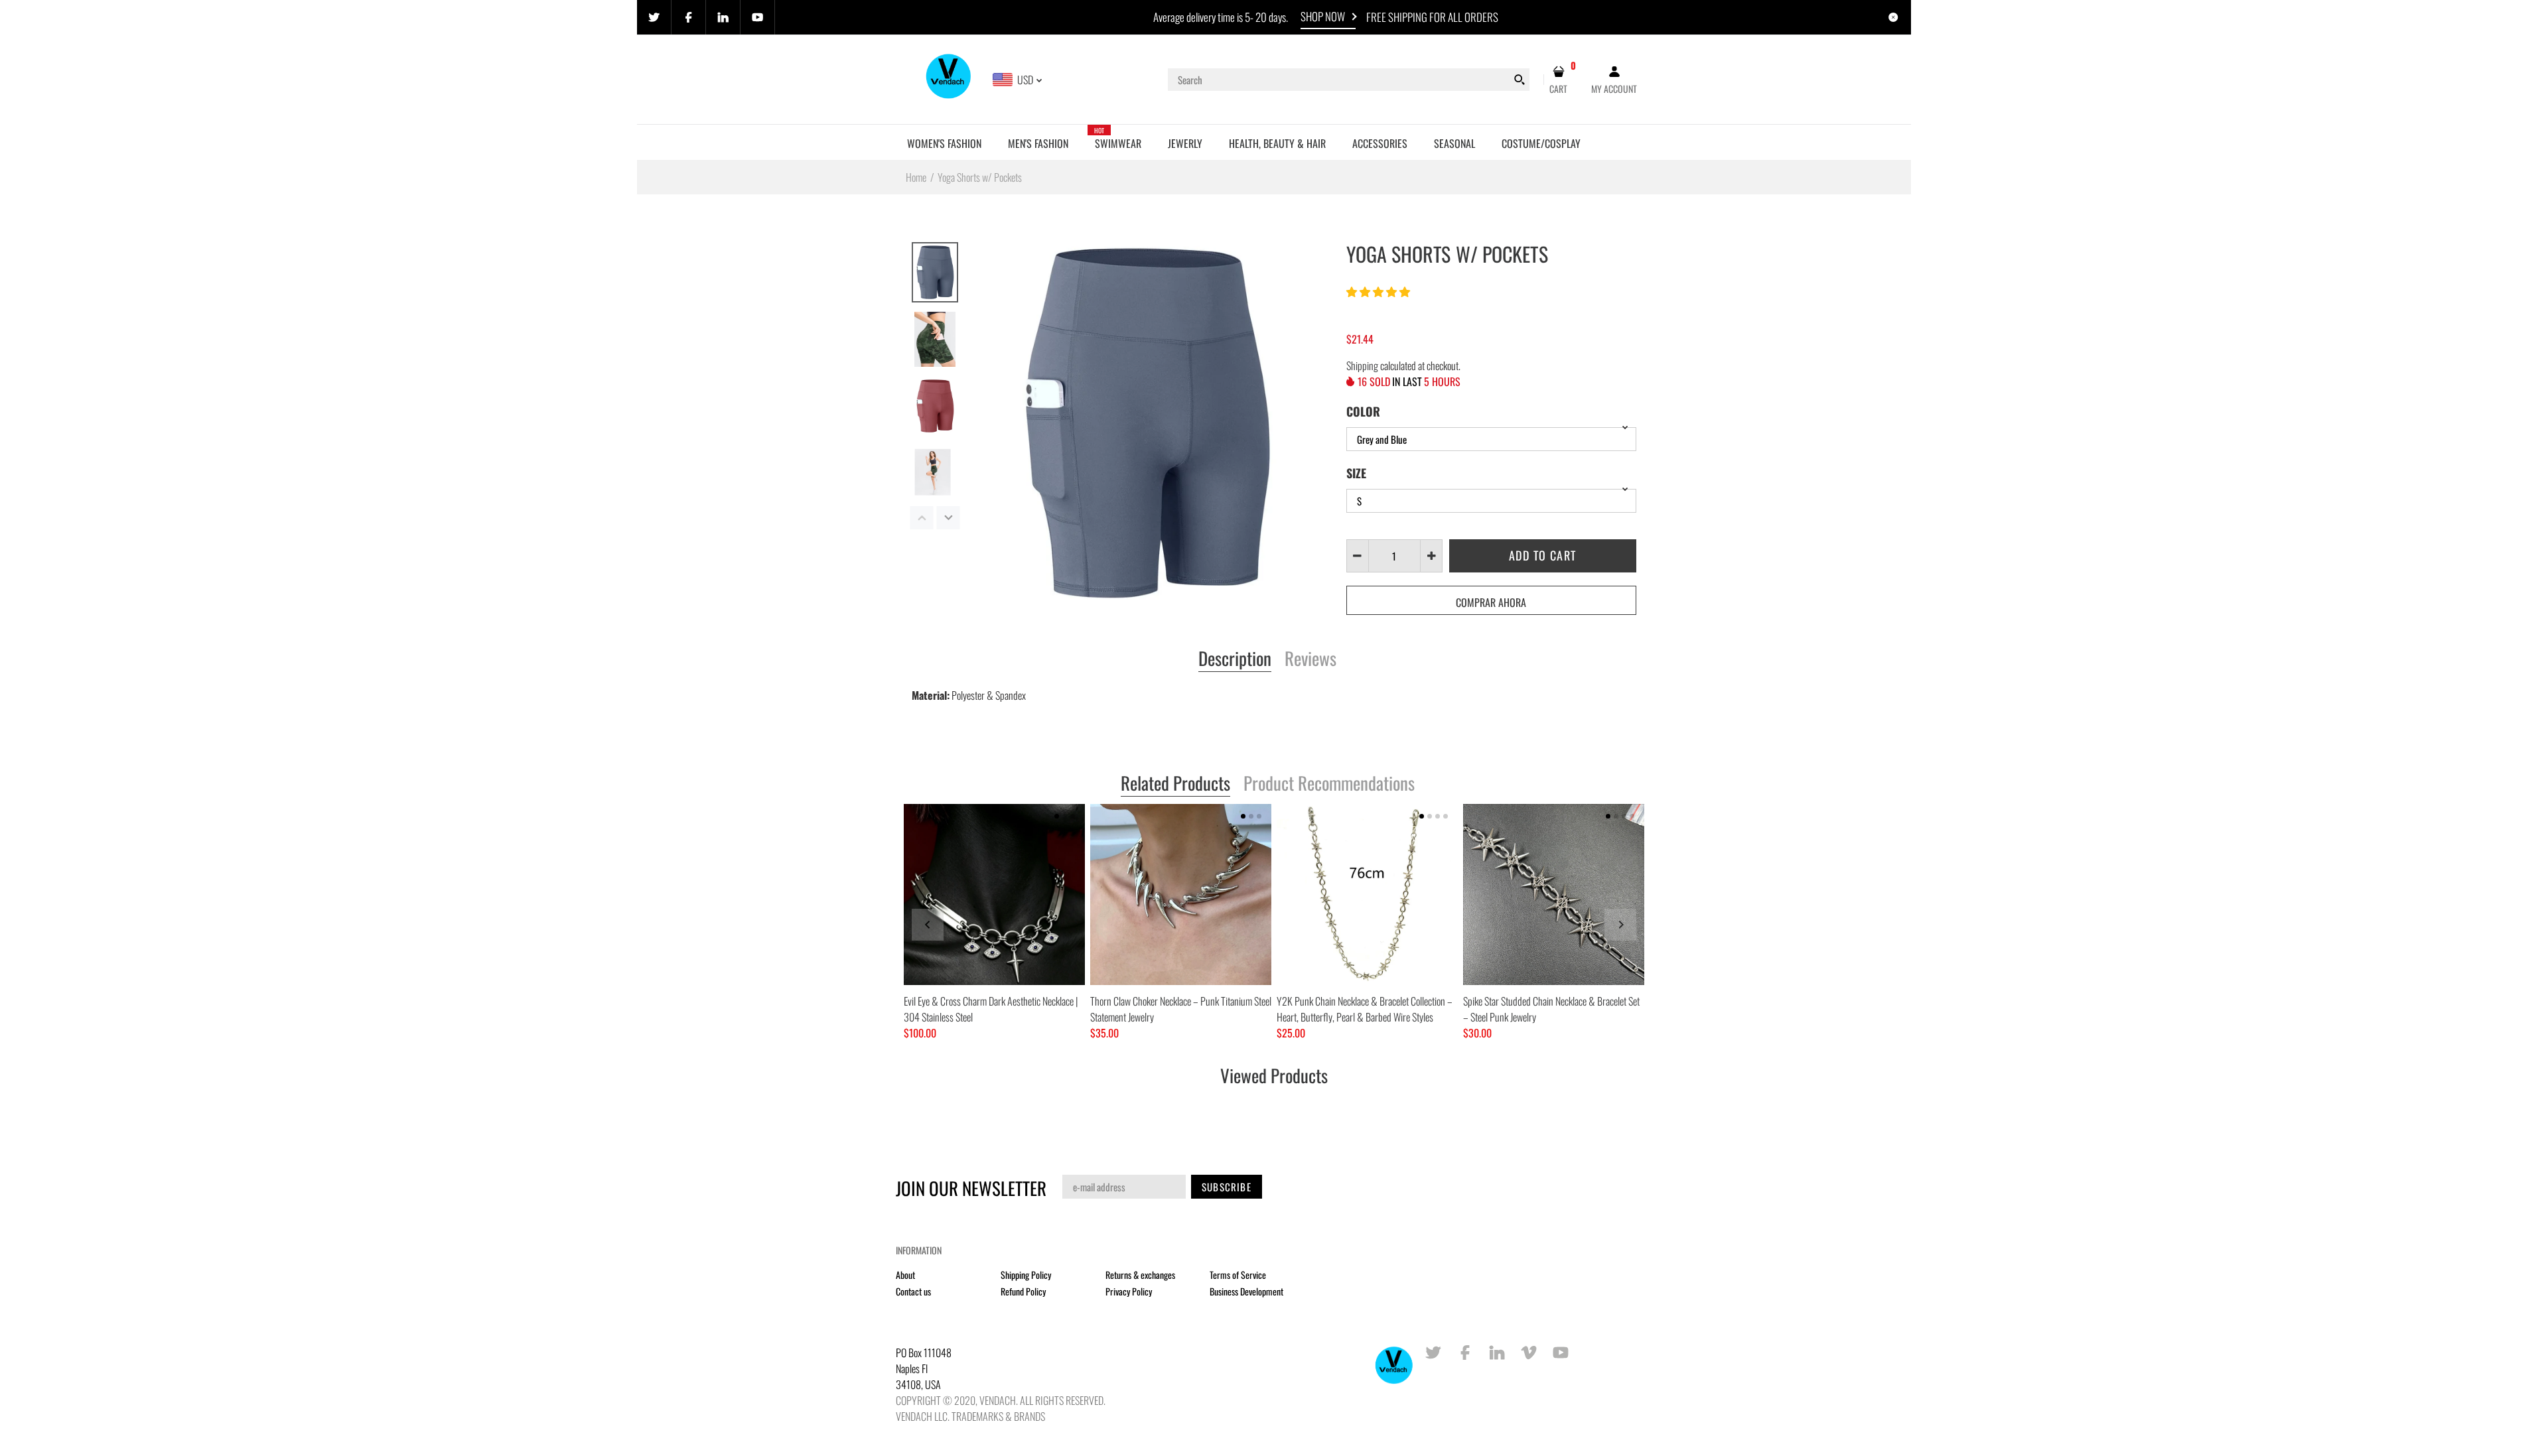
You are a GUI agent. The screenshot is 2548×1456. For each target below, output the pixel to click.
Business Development (1246, 1291)
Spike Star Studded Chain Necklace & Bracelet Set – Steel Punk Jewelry (1551, 1009)
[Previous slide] (928, 925)
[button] (1379, 291)
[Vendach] (949, 78)
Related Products (1175, 784)
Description (1235, 659)
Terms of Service (1238, 1275)
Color (1363, 411)
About (905, 1275)
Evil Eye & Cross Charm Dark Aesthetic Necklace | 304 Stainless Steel (991, 1009)
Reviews (1310, 659)
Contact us (913, 1291)
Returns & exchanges (1140, 1275)
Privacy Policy (1129, 1291)
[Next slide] (1620, 925)
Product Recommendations (1329, 784)
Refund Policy (1023, 1291)
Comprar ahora (1491, 602)
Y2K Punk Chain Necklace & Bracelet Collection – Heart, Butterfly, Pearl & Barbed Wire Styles (1365, 1009)
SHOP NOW (1323, 16)
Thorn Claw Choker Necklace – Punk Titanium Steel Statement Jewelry (1181, 1009)
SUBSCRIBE (1227, 1187)
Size (1356, 473)
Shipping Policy (1026, 1275)
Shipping (1362, 365)
